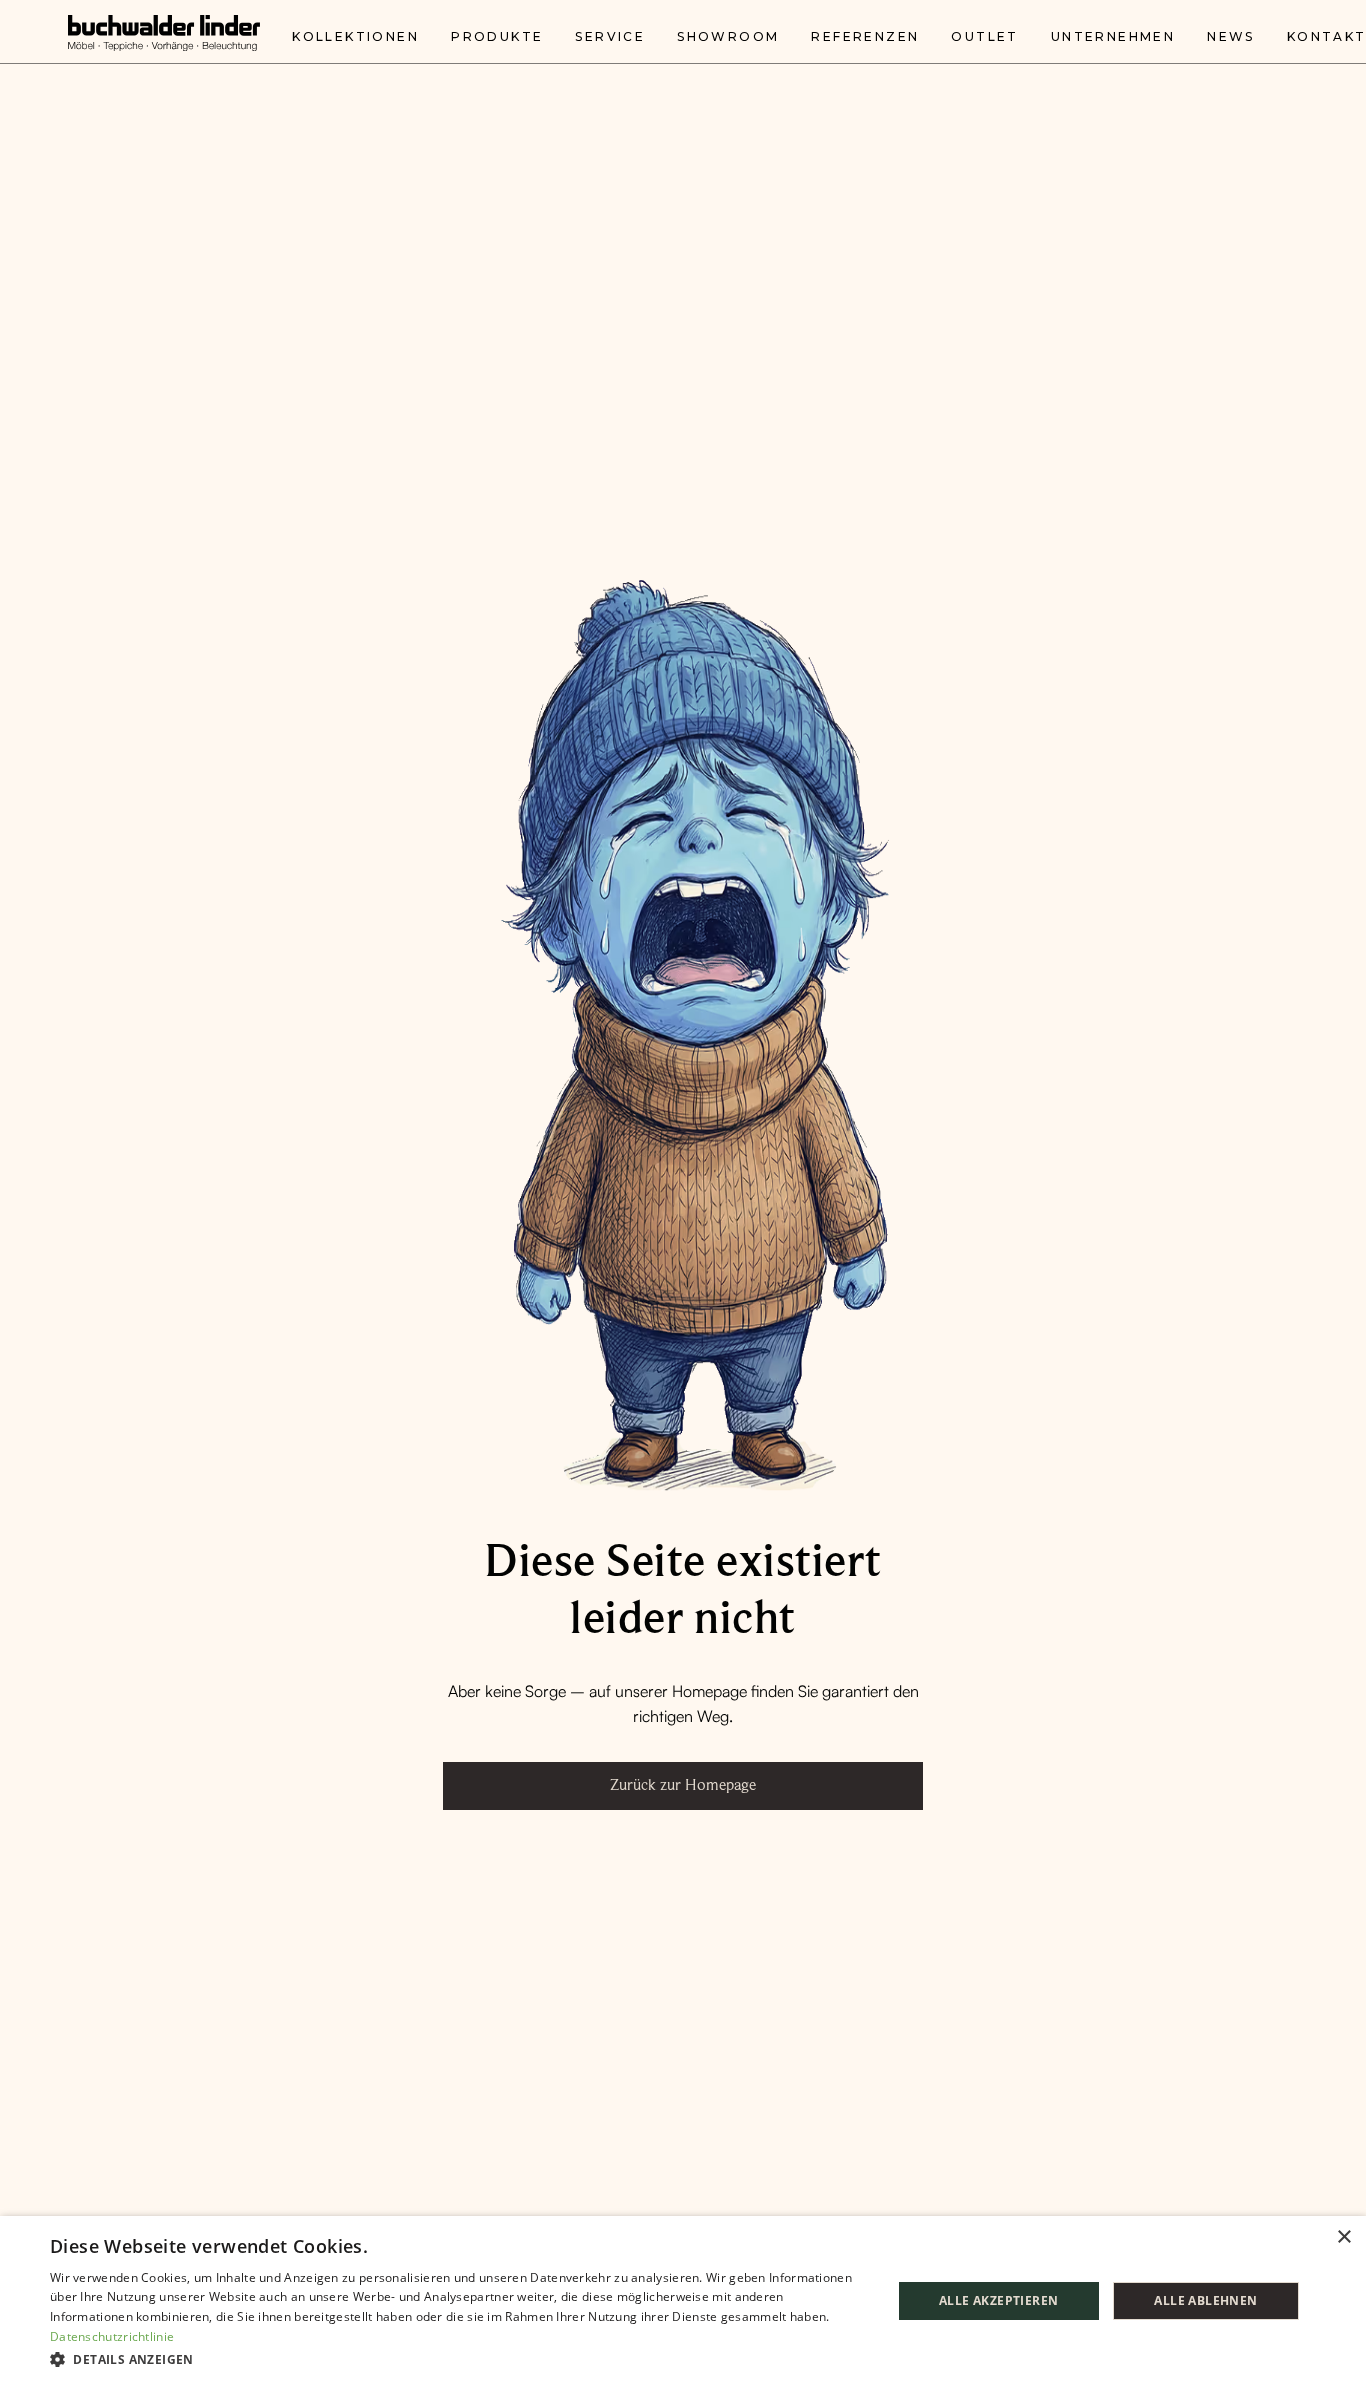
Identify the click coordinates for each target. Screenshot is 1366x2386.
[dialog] (683, 2301)
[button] (458, 2359)
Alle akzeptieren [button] (998, 2300)
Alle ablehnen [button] (1205, 2300)
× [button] (1343, 2237)
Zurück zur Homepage (683, 1785)
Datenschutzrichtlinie (112, 2336)
